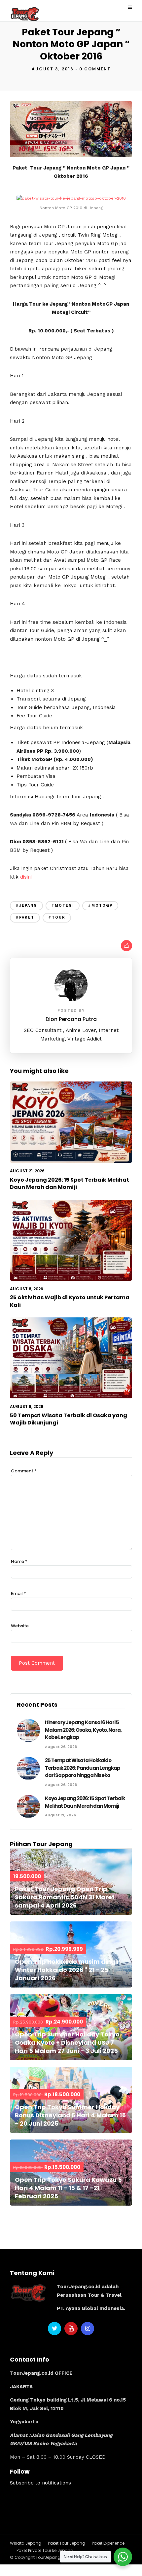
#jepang (26, 906)
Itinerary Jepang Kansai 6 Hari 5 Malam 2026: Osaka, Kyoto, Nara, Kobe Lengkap (83, 1730)
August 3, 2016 (53, 69)
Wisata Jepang (26, 2543)
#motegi (63, 906)
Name (19, 1561)
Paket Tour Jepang (67, 2543)
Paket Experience (108, 2543)
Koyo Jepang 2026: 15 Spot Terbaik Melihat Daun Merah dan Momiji (70, 1183)
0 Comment (95, 69)
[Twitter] (54, 2329)
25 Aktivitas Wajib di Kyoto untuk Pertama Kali (70, 1301)
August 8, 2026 (27, 1289)
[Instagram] (88, 2329)
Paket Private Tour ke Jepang (45, 2550)
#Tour (57, 917)
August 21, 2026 (27, 1171)
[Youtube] (71, 2329)
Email (18, 1593)
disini (26, 877)
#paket (25, 917)
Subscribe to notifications (40, 2483)
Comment (24, 1471)
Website (20, 1626)
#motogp (100, 906)
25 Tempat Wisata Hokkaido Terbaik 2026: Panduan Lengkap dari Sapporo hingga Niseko (83, 1768)
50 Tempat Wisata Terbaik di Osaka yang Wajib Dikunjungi (69, 1419)
